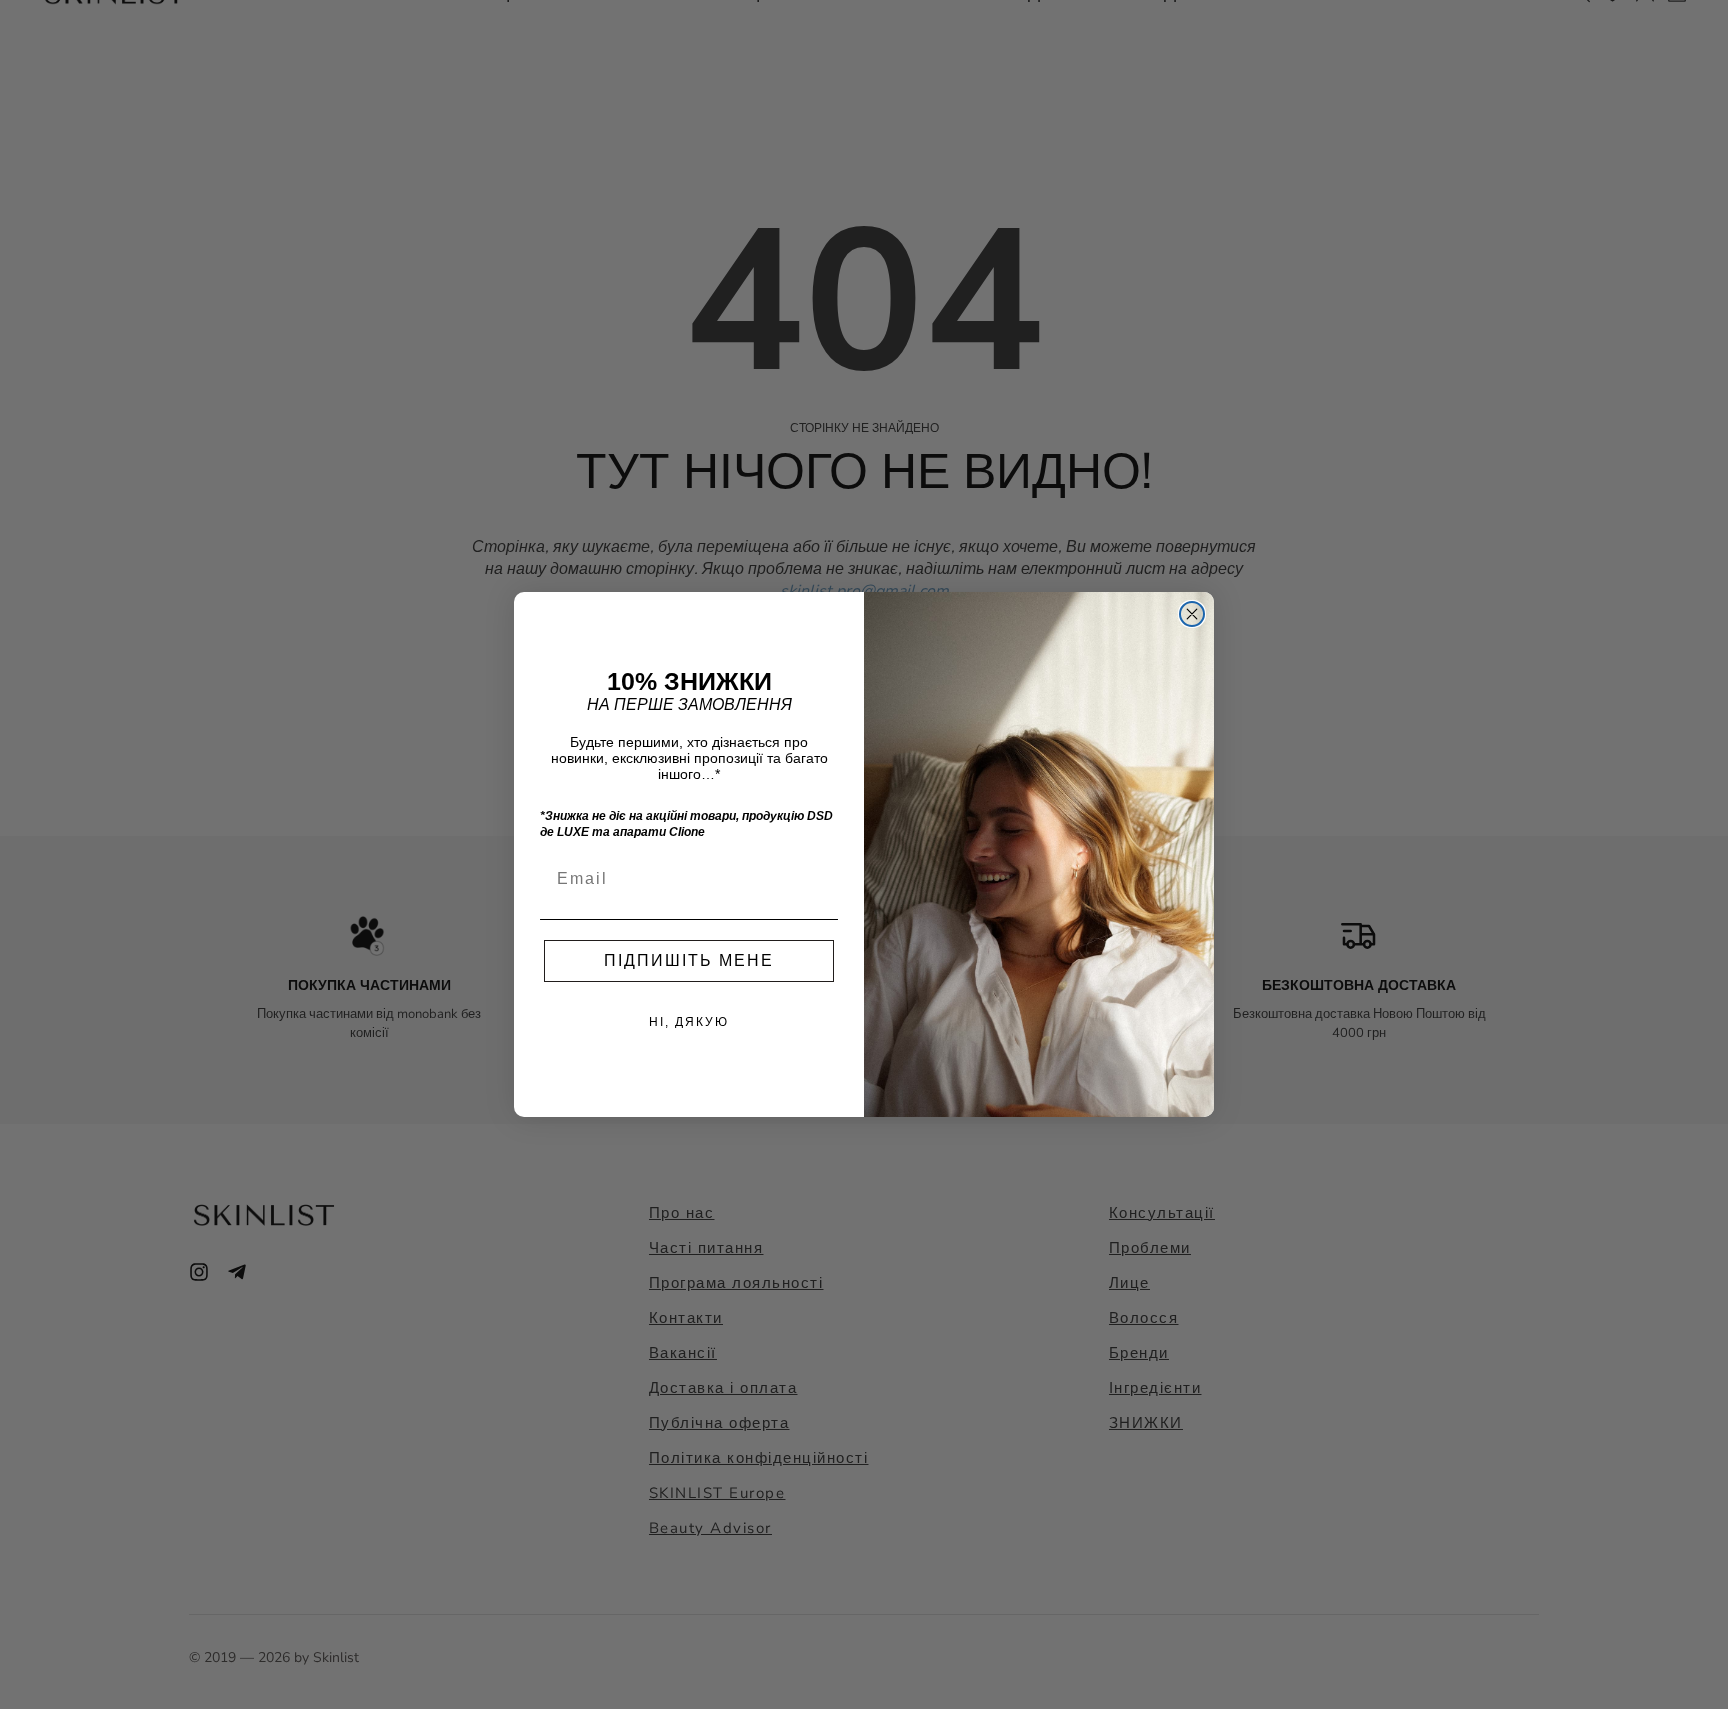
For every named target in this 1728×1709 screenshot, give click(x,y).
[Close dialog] (1192, 614)
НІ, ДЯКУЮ (689, 1022)
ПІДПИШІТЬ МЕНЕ (689, 960)
